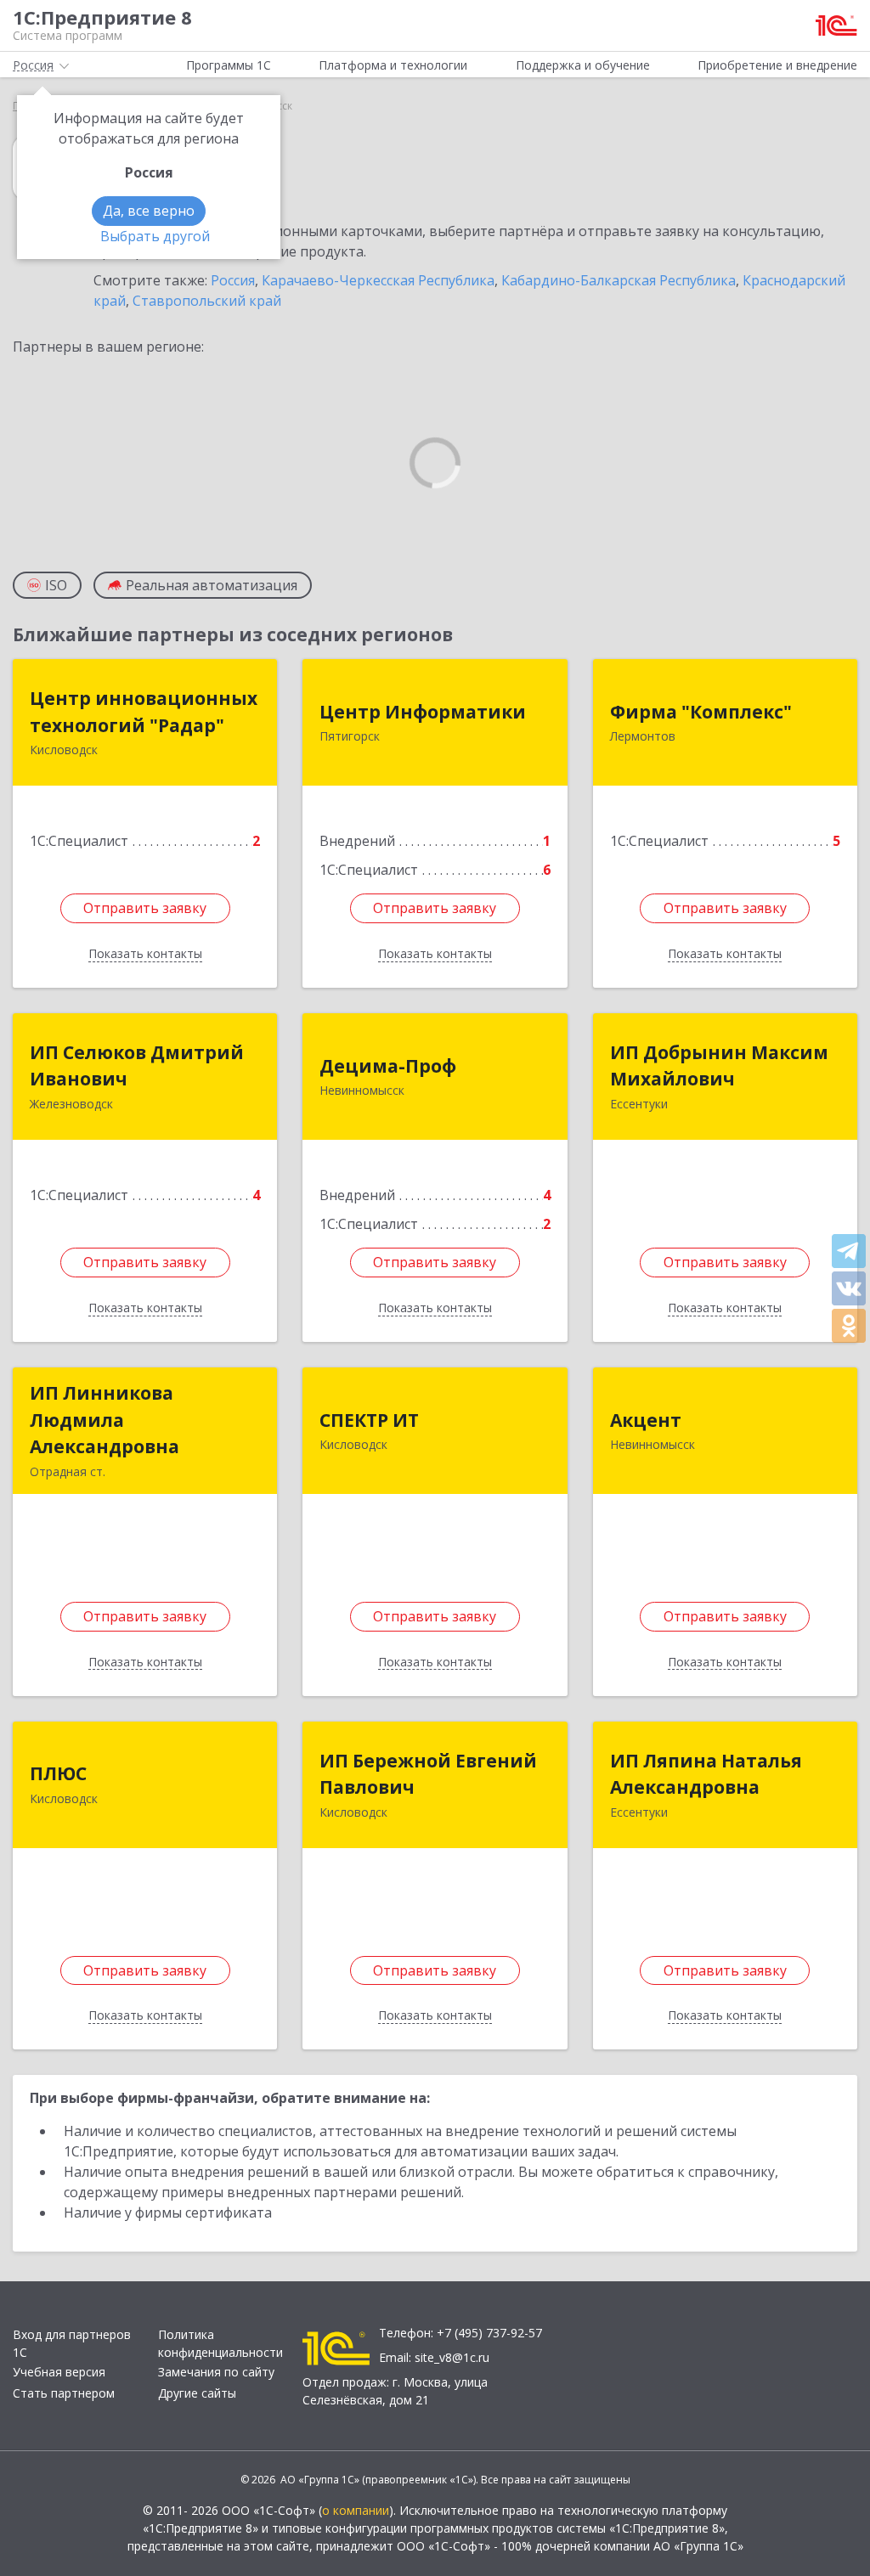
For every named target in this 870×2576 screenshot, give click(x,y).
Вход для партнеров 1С (72, 2343)
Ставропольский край (207, 301)
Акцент (646, 1420)
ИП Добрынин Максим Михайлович (719, 1066)
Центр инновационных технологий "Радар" (144, 712)
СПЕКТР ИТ (369, 1420)
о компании (356, 2510)
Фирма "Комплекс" (701, 712)
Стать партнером (64, 2393)
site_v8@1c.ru (452, 2357)
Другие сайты (197, 2393)
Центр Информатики (423, 712)
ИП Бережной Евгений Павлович (428, 1774)
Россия (233, 280)
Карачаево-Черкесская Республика (378, 280)
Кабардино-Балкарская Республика (619, 280)
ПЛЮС (58, 1773)
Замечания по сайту (216, 2372)
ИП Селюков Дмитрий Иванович (137, 1066)
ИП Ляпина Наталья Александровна (706, 1774)
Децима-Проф (388, 1066)
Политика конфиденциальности (220, 2343)
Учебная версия (59, 2372)
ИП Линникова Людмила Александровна (105, 1420)
